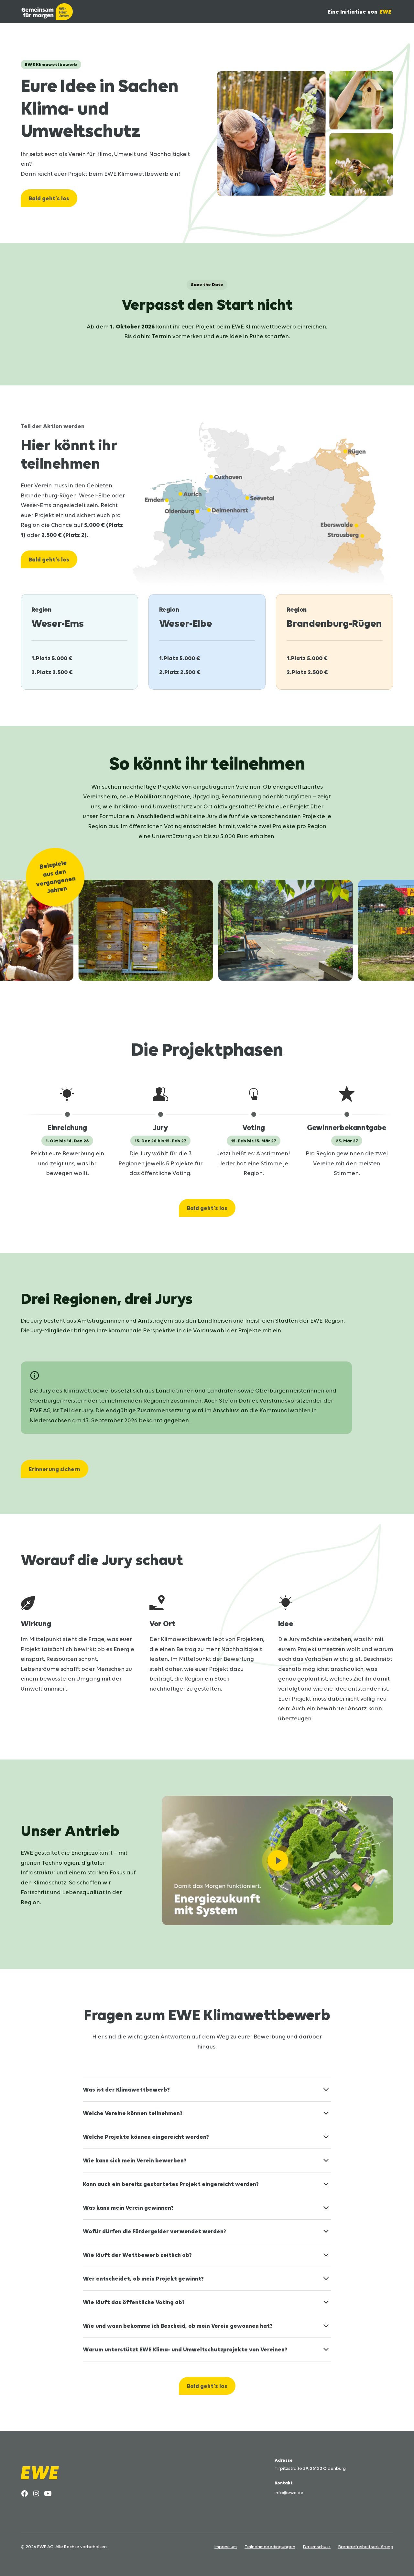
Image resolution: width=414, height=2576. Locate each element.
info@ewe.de (289, 2493)
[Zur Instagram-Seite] (36, 2493)
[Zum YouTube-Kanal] (48, 2493)
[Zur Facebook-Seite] (25, 2493)
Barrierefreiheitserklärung (366, 2547)
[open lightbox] (278, 1860)
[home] (47, 12)
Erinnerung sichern (54, 1469)
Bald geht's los (49, 198)
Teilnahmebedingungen (270, 2547)
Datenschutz (317, 2547)
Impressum (226, 2547)
